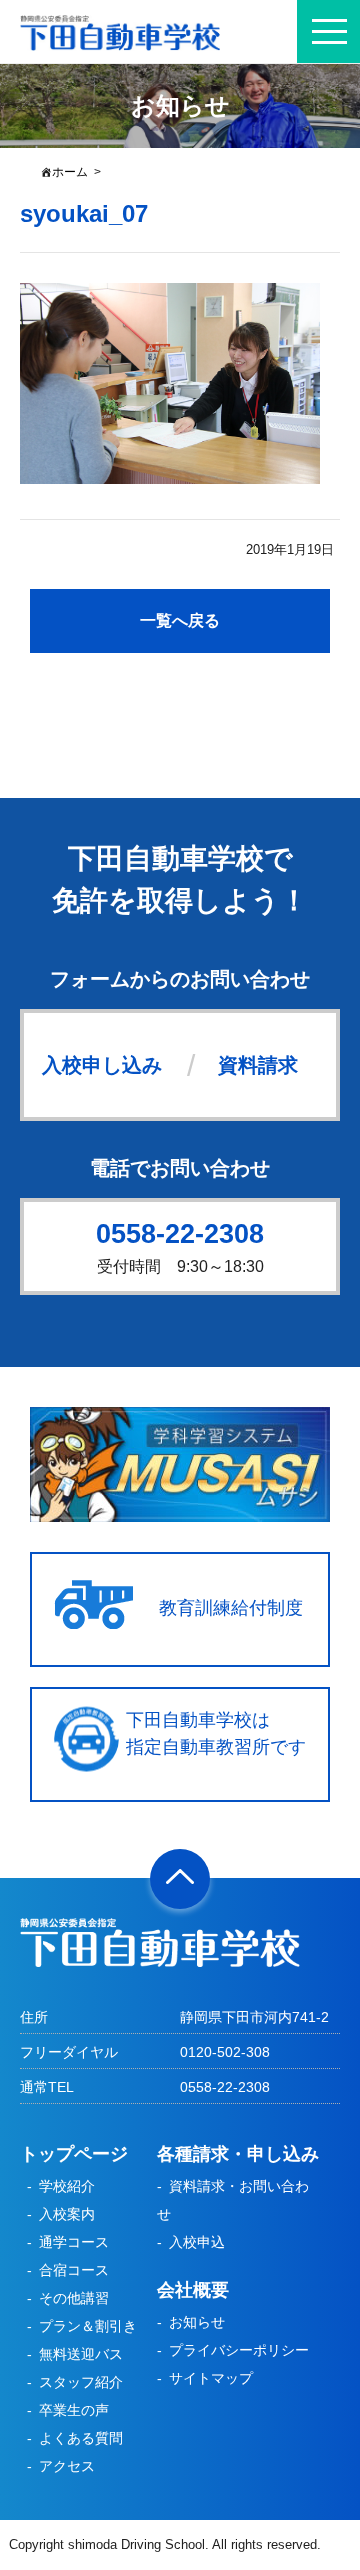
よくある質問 (81, 2438)
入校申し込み (102, 1065)
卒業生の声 (74, 2410)
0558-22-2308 (180, 1234)
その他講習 (74, 2298)
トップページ (74, 2154)
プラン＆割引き (88, 2326)
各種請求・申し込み (238, 2154)
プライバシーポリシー (239, 2350)
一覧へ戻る (180, 620)
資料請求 (258, 1065)
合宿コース (74, 2270)
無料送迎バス (81, 2354)
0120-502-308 (225, 2052)
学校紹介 (67, 2186)
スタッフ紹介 (81, 2382)
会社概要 (193, 2290)
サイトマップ (211, 2378)
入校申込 (197, 2242)
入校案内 (67, 2214)
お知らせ (197, 2322)
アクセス (67, 2466)
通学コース (74, 2242)
